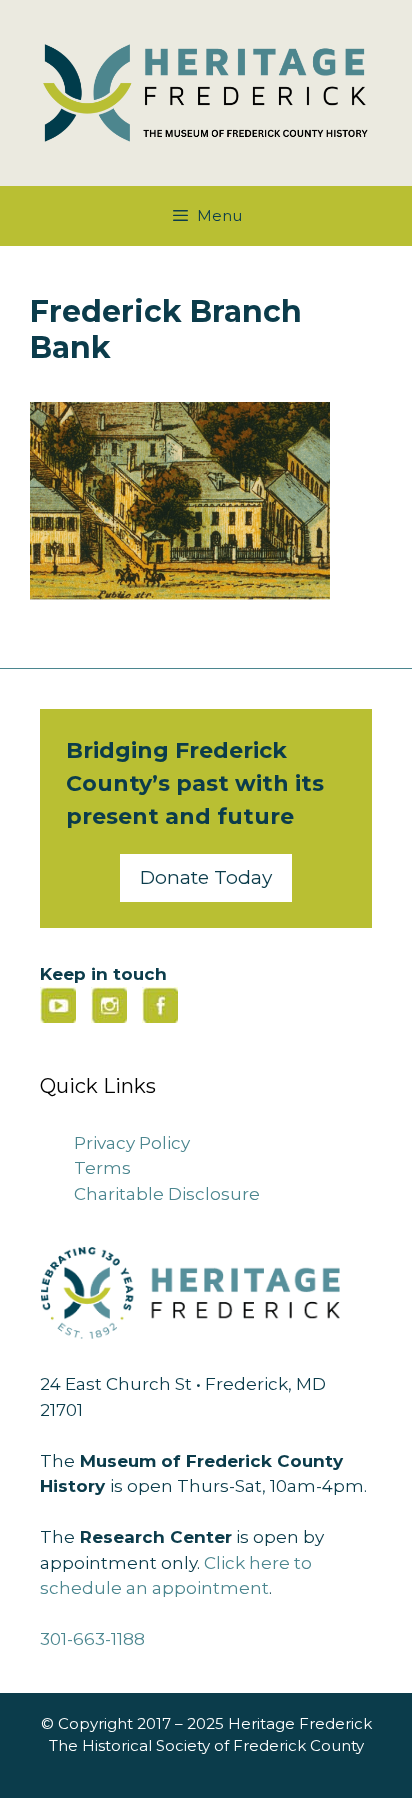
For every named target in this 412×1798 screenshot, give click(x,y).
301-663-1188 (92, 1639)
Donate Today (206, 877)
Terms (102, 1168)
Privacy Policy (132, 1143)
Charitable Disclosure (167, 1194)
